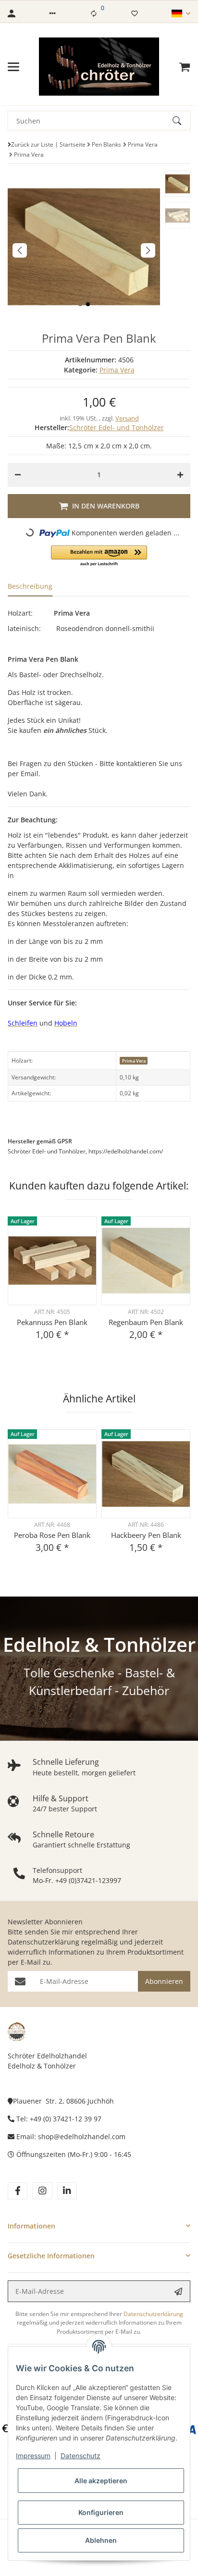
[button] (52, 13)
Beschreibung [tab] (30, 586)
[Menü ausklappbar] (13, 67)
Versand (127, 418)
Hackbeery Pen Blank (146, 1535)
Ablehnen (101, 2540)
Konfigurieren (101, 2512)
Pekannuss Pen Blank (52, 1322)
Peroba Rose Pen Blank (52, 1535)
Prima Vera (117, 370)
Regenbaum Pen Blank (146, 1322)
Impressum (33, 2456)
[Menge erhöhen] (180, 475)
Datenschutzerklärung (43, 1942)
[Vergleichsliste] (94, 13)
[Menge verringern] (18, 475)
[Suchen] (181, 121)
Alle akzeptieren (101, 2481)
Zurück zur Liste (32, 144)
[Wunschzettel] (135, 13)
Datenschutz (80, 2456)
